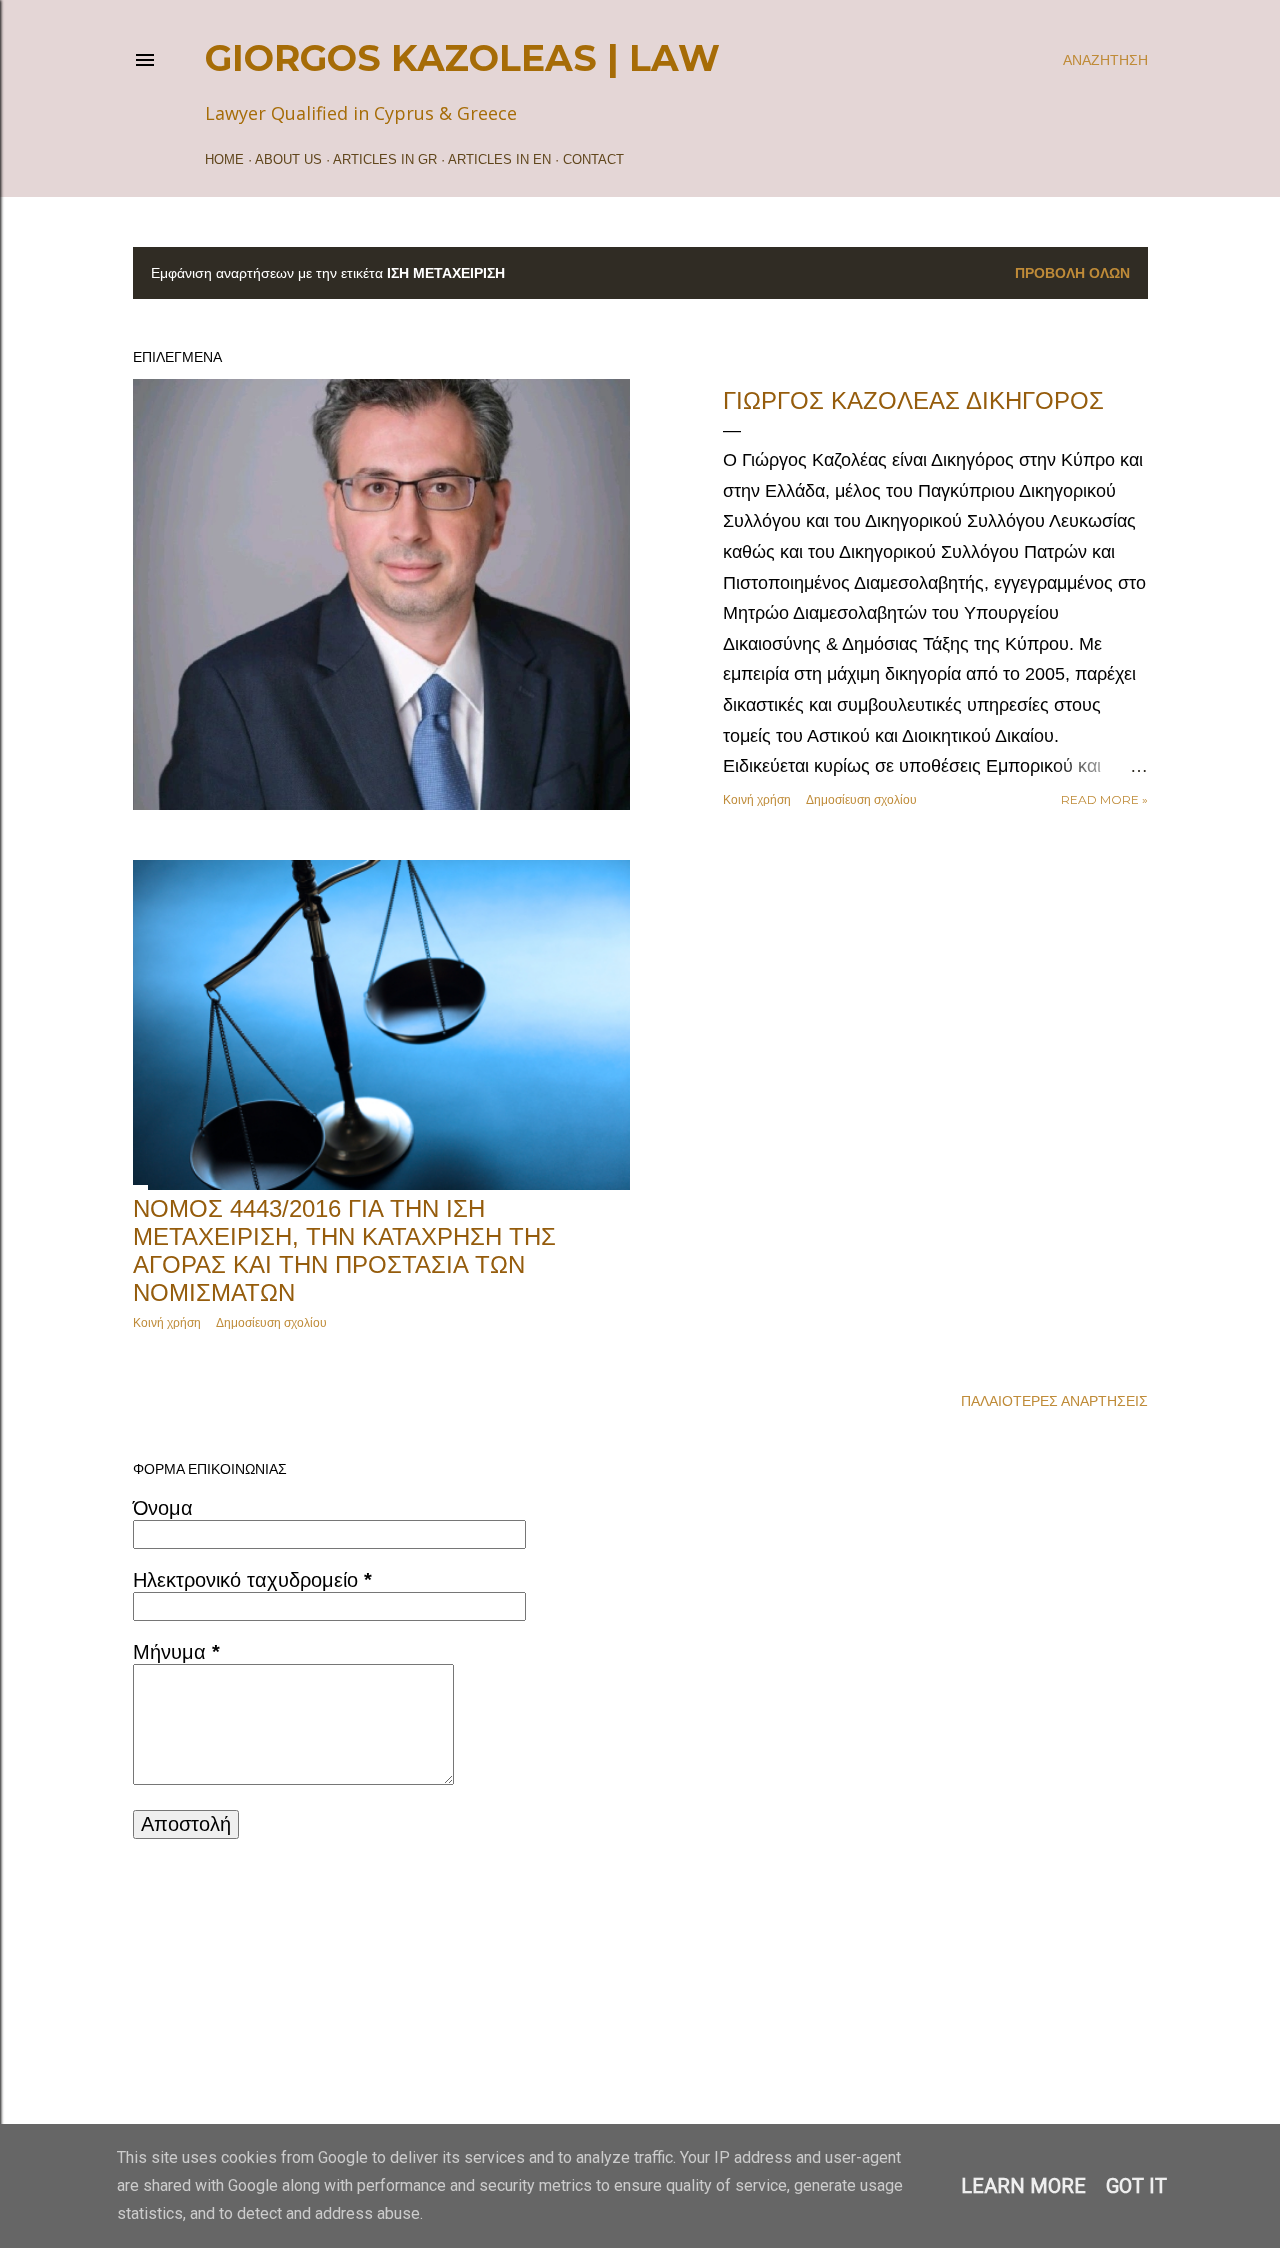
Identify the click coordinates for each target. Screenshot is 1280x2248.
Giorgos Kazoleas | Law (462, 58)
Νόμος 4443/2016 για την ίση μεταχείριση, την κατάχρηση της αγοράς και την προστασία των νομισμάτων (344, 1250)
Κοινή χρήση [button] (757, 799)
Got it (1136, 2186)
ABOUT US (288, 159)
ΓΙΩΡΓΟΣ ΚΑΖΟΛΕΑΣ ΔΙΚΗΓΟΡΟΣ (913, 400)
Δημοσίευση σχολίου (861, 799)
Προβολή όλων (1072, 273)
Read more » (1104, 799)
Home (224, 159)
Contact (593, 159)
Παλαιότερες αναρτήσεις (1054, 1401)
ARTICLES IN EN (499, 159)
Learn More (1023, 2186)
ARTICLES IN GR (385, 159)
